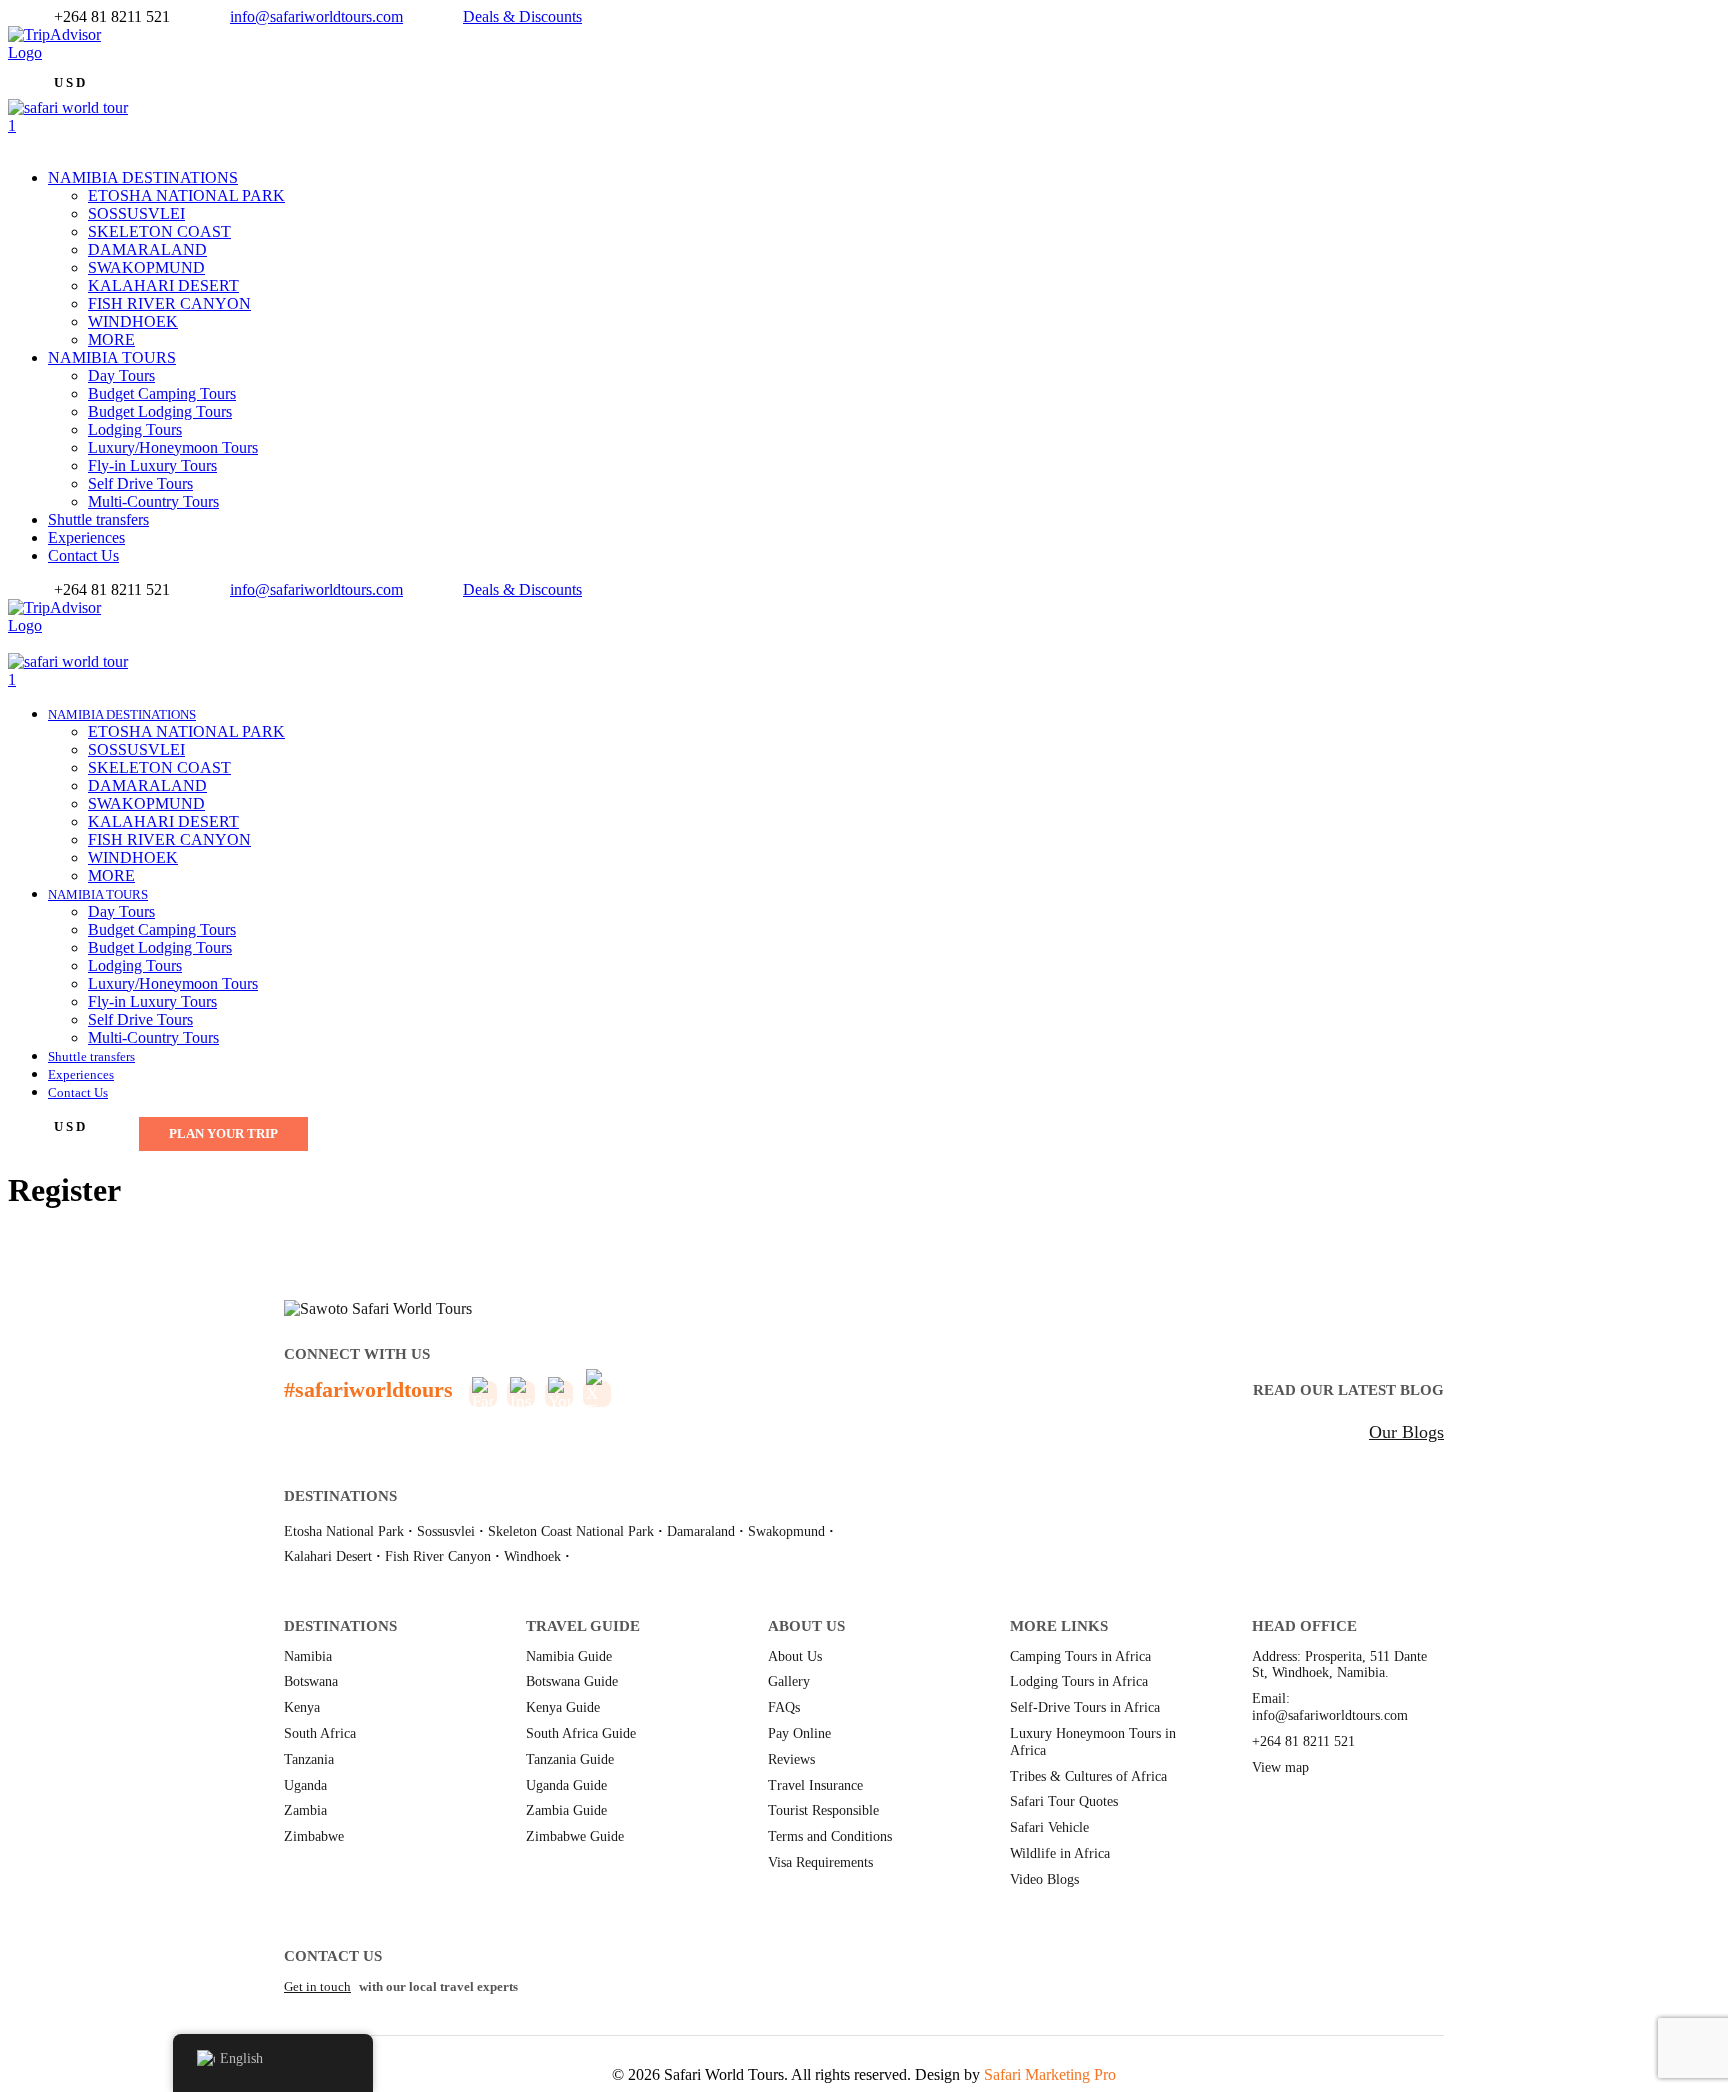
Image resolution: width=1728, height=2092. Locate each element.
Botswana (311, 1681)
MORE (111, 339)
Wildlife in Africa (1060, 1853)
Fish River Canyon (438, 1556)
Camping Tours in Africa (1080, 1656)
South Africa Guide (581, 1733)
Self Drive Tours (140, 483)
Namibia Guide (569, 1656)
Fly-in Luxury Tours (152, 465)
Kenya (302, 1707)
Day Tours (121, 375)
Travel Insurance (815, 1785)
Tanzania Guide (570, 1759)
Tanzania (309, 1759)
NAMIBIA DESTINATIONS (143, 177)
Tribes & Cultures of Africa (1088, 1776)
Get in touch (317, 1986)
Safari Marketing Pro (1050, 2074)
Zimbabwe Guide (575, 1836)
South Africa (320, 1733)
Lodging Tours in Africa (1079, 1681)
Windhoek (532, 1556)
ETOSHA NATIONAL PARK (186, 195)
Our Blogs (1406, 1432)
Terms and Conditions (830, 1836)
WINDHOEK (133, 321)
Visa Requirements (820, 1862)
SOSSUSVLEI (136, 213)
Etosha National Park (344, 1531)
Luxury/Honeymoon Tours (173, 447)
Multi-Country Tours (153, 501)
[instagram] (50, 643)
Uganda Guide (566, 1785)
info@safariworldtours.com (316, 16)
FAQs (784, 1707)
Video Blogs (1044, 1879)
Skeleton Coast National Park (571, 1531)
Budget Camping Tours (162, 393)
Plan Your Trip (223, 1133)
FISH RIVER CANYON (169, 303)
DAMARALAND (147, 249)
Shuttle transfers (98, 519)
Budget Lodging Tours (160, 411)
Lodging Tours (135, 429)
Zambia (305, 1810)
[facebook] (14, 70)
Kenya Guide (563, 1707)
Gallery (789, 1681)
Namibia (308, 1656)
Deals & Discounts (522, 16)
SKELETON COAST (159, 231)
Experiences (86, 537)
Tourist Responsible (823, 1810)
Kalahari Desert (328, 1556)
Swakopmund (786, 1531)
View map (1280, 1767)
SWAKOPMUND (146, 267)
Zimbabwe (314, 1836)
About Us (795, 1656)
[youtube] (38, 643)
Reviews (791, 1759)
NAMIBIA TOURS (112, 357)
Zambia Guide (566, 1810)
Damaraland (701, 1531)
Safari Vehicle (1049, 1827)
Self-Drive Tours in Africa (1085, 1707)
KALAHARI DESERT (163, 285)
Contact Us (83, 555)
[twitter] (26, 70)
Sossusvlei (446, 1531)
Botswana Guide (572, 1681)
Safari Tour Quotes (1064, 1801)
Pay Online (799, 1733)
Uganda (305, 1785)
